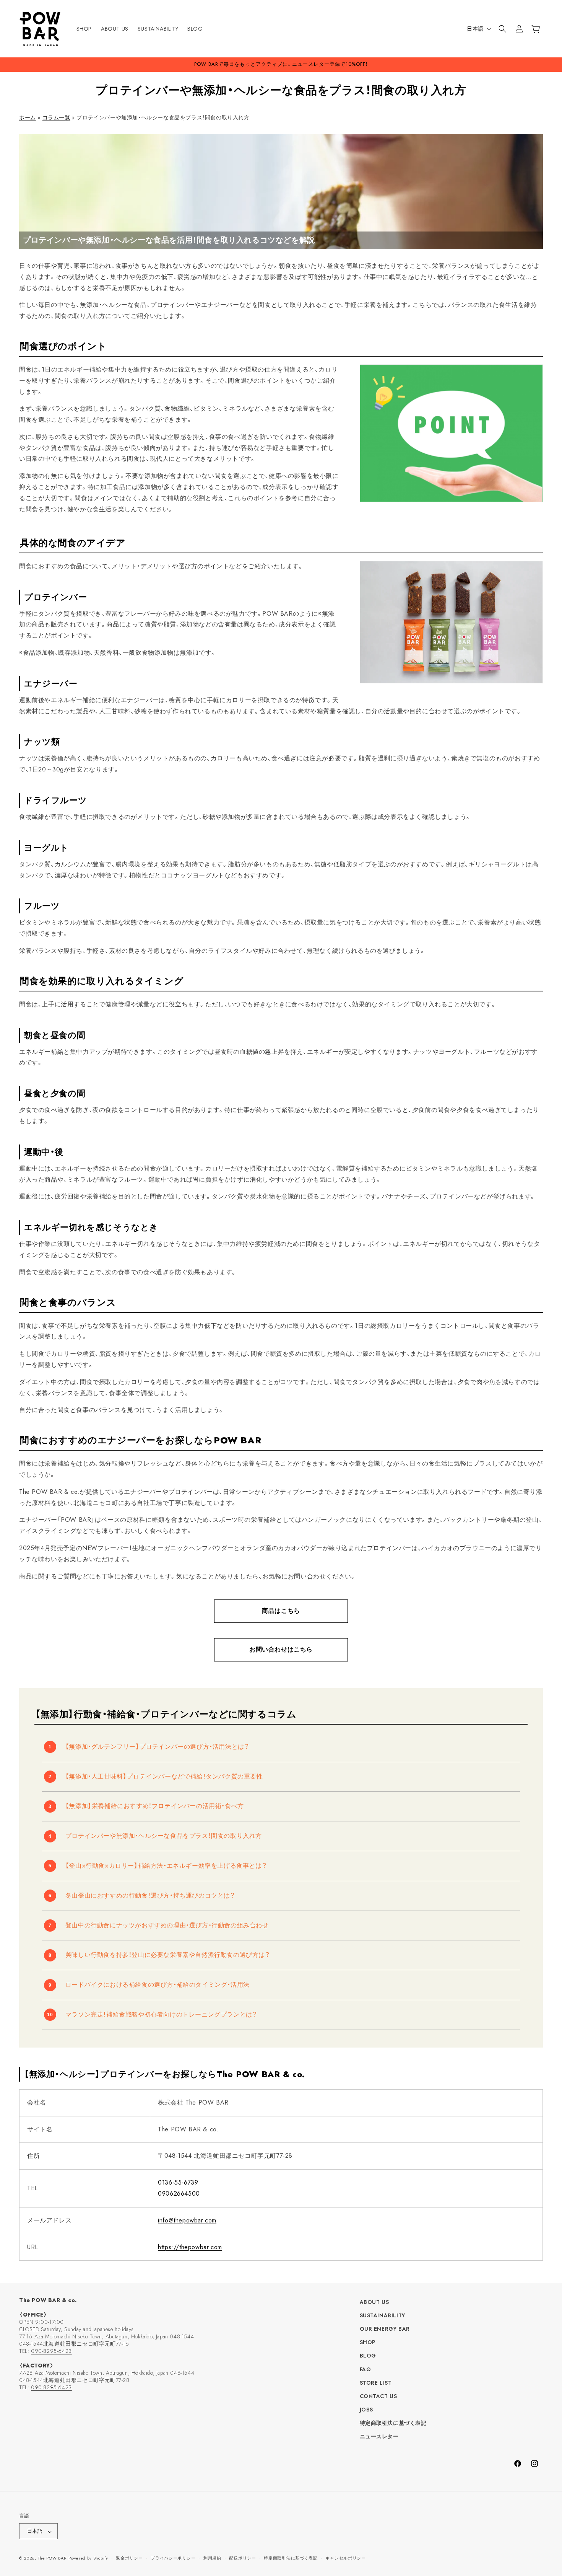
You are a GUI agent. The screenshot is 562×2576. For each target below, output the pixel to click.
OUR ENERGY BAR (385, 2329)
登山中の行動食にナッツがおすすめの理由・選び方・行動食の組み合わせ (167, 1925)
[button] (502, 29)
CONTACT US (378, 2397)
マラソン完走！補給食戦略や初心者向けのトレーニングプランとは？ (162, 2014)
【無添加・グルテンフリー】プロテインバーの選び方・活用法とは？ (158, 1747)
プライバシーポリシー (173, 2558)
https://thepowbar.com (190, 2247)
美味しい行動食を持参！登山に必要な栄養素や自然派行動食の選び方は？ (168, 1955)
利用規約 (212, 2558)
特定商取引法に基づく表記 (393, 2423)
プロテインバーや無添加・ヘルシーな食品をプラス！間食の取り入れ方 (164, 1836)
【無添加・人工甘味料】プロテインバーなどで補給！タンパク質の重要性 (164, 1776)
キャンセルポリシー (345, 2558)
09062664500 (179, 2194)
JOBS (366, 2410)
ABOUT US (374, 2302)
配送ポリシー (242, 2558)
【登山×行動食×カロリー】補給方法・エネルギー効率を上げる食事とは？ (166, 1866)
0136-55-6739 (178, 2182)
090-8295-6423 (51, 2351)
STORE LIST (376, 2383)
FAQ (365, 2369)
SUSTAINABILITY (383, 2316)
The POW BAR (52, 2558)
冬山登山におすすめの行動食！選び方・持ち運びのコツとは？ (150, 1895)
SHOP (368, 2343)
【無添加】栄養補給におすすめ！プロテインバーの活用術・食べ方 (155, 1806)
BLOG (368, 2356)
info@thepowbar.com (187, 2220)
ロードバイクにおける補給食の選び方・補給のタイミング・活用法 (158, 1985)
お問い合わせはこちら (281, 1649)
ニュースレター (379, 2437)
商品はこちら (281, 1611)
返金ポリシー (129, 2558)
